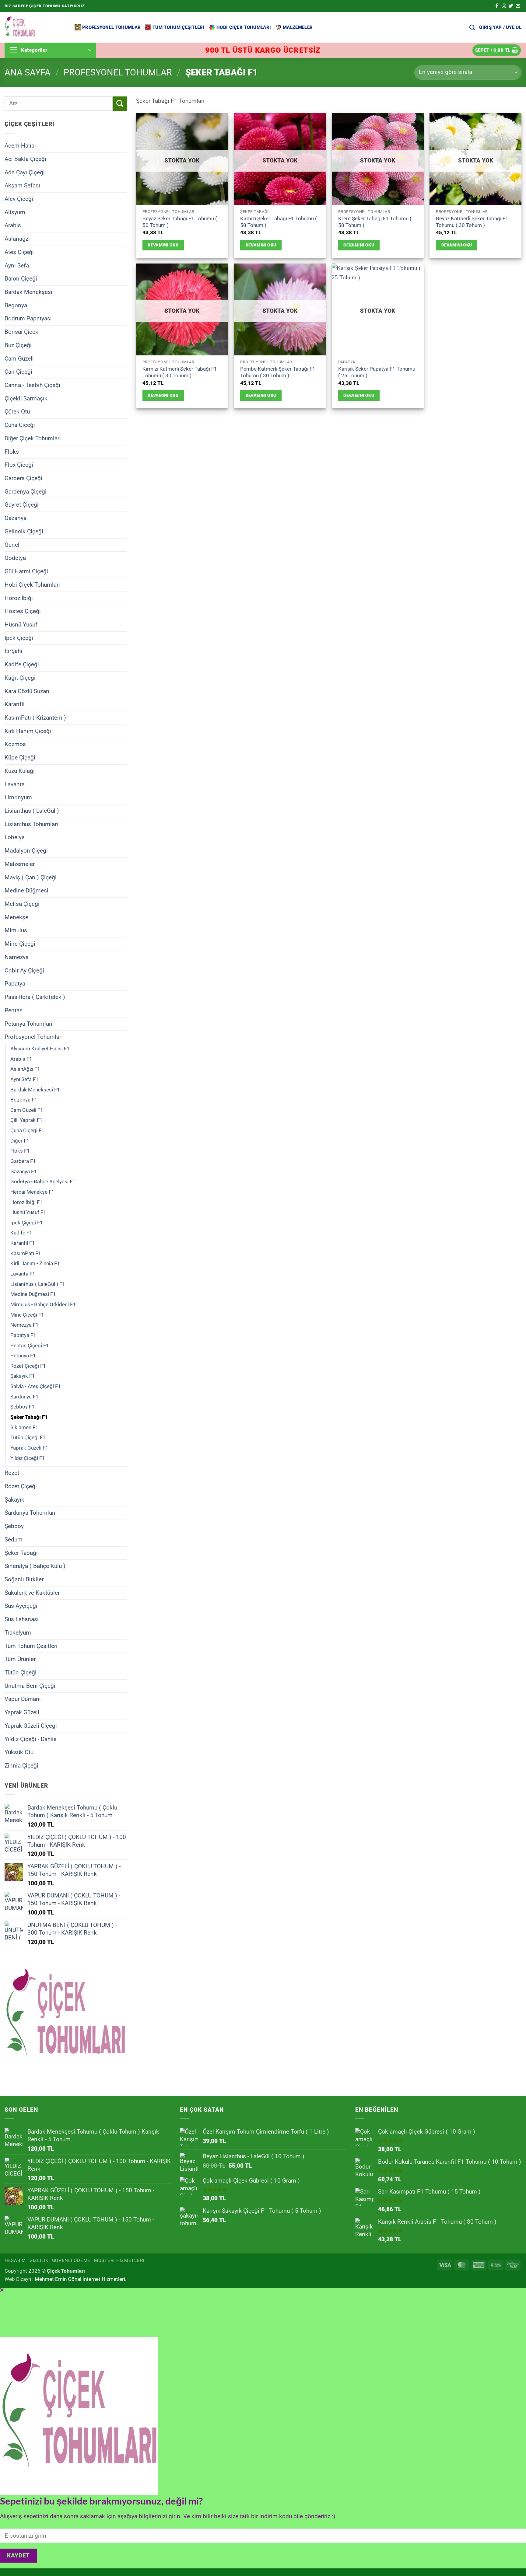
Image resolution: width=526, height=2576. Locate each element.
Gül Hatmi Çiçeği (26, 571)
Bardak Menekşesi (28, 292)
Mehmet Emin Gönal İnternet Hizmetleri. (81, 2279)
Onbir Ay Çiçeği (24, 970)
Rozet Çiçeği (21, 1486)
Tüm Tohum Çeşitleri (179, 27)
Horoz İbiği (19, 598)
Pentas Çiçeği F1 (30, 1345)
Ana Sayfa (28, 72)
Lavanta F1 (23, 1274)
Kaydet (18, 2556)
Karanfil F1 (23, 1243)
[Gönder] (120, 104)
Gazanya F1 (24, 1171)
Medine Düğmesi (26, 890)
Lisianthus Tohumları (31, 824)
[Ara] (472, 27)
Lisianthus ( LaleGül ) (32, 811)
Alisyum (15, 212)
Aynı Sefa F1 (25, 1079)
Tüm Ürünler (20, 1659)
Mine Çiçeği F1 (27, 1314)
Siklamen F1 (24, 1427)
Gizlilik (39, 2260)
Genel (12, 545)
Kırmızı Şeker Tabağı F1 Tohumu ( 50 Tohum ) (279, 222)
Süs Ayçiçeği (21, 1606)
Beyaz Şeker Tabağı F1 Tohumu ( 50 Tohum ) (180, 222)
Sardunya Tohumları (30, 1513)
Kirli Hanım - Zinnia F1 (35, 1263)
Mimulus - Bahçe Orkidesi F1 (43, 1304)
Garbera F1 (23, 1161)
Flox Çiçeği (19, 465)
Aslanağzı (17, 239)
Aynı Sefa (17, 265)
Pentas (14, 1010)
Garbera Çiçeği (23, 478)
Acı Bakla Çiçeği (25, 159)
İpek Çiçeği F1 (27, 1223)
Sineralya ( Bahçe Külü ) (35, 1566)
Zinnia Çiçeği (21, 1766)
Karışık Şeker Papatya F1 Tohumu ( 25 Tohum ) (377, 372)
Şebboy (14, 1526)
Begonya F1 (24, 1100)
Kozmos (15, 744)
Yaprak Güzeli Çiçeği (31, 1726)
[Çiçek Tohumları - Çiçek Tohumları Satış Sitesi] (35, 27)
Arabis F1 (21, 1059)
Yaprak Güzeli (22, 1712)
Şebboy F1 (23, 1407)
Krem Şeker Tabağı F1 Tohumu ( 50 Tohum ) (375, 222)
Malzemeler (298, 27)
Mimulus (16, 930)
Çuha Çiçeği (20, 425)
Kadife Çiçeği (22, 664)
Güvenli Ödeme (71, 2260)
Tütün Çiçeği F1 (28, 1437)
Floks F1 (20, 1151)
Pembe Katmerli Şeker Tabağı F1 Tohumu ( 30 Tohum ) (278, 372)
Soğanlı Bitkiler (24, 1579)
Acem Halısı (20, 146)
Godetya (15, 558)
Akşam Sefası (22, 185)
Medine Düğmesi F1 (33, 1294)
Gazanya (16, 518)
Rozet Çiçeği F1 (28, 1366)
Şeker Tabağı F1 (29, 1417)
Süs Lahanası (22, 1619)
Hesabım (15, 2260)
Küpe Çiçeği (20, 757)
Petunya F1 (23, 1356)
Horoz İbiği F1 (26, 1202)
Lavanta (15, 784)
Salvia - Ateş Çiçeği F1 (36, 1386)
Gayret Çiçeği (22, 505)
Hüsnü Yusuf (21, 625)
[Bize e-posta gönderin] (518, 6)
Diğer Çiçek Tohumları (33, 438)
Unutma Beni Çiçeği (30, 1686)
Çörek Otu (17, 412)
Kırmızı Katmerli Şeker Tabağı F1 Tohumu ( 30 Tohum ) (180, 372)
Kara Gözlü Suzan (27, 691)
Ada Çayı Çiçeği (25, 172)
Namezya (17, 957)
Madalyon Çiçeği (26, 851)
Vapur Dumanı (23, 1699)
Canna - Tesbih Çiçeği (32, 385)
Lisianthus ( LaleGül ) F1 (38, 1284)
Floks (12, 451)
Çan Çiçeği (18, 372)
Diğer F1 (20, 1140)
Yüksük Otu (19, 1752)
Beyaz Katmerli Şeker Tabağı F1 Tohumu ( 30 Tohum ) (472, 222)
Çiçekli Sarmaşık (26, 398)
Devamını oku (163, 245)
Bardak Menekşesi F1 (35, 1089)
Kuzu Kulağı (20, 771)
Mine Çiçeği (20, 944)
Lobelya (15, 837)
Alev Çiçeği (19, 199)
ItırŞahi (13, 651)
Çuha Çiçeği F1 (27, 1130)
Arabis (13, 225)
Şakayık (14, 1499)
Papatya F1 (23, 1335)
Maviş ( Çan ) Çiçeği (31, 877)
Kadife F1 (21, 1233)
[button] (500, 27)
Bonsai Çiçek (21, 332)
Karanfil (15, 704)
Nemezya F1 (25, 1325)
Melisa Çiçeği (22, 904)
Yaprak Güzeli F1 (29, 1448)
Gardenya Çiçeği (26, 491)
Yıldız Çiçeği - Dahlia (31, 1739)
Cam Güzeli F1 (27, 1110)
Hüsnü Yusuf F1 (28, 1212)
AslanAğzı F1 (25, 1069)
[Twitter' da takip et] (511, 6)
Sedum (14, 1539)
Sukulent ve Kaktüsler (32, 1592)
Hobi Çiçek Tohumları (244, 27)
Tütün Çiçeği (21, 1672)
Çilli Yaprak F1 (26, 1120)
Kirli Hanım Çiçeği (28, 731)
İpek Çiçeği (19, 638)
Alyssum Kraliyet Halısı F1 (40, 1049)
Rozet (12, 1473)
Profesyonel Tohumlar (111, 27)
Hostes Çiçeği (23, 611)
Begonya (16, 305)
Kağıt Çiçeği (20, 678)
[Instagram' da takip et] (504, 6)
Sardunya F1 (25, 1396)
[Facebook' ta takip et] (497, 6)
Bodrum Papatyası (28, 318)
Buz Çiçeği (18, 345)
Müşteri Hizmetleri (119, 2260)
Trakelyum (18, 1633)
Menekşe (16, 917)
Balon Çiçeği (21, 279)
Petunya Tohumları (28, 1023)
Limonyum (18, 797)
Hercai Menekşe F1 (32, 1192)
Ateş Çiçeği (19, 252)
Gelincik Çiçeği (24, 531)
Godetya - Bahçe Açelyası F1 (43, 1182)
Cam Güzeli (19, 358)
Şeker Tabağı (21, 1553)
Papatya (15, 984)
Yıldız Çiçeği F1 (28, 1458)
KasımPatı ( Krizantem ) (35, 718)
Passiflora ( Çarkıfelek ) (35, 997)
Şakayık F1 (23, 1376)
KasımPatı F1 (26, 1253)
